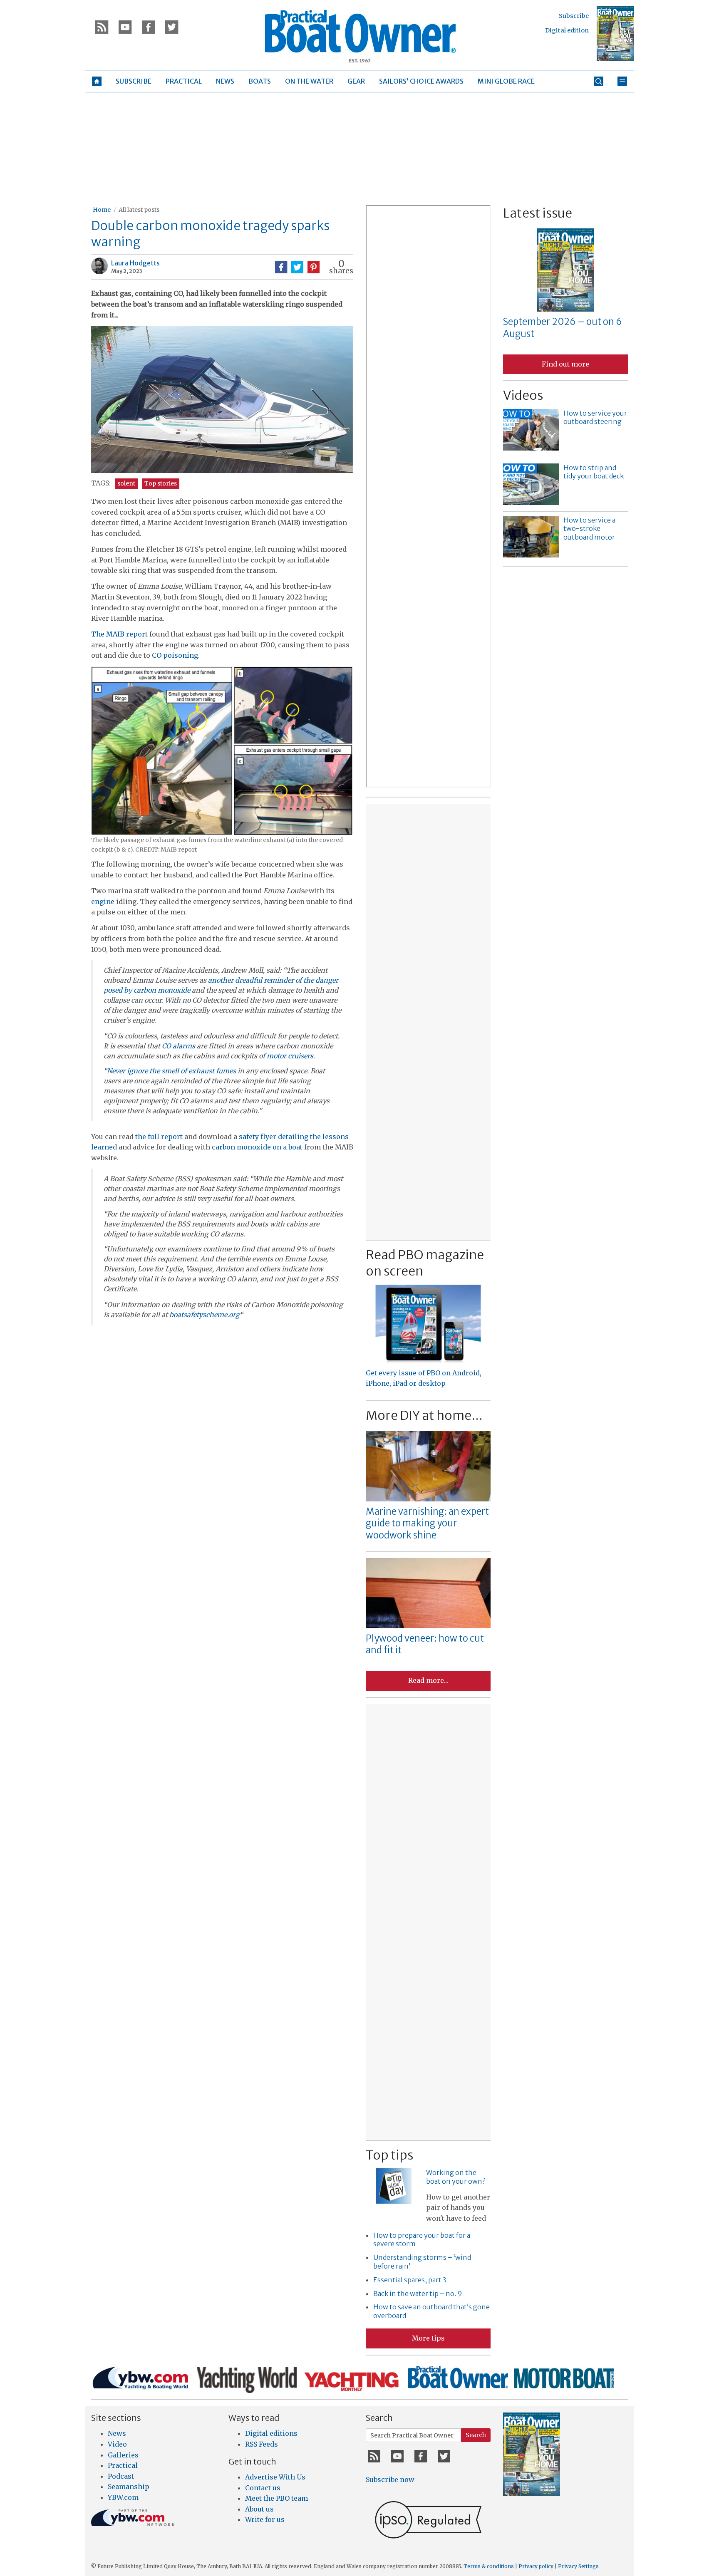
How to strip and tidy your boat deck (594, 472)
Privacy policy (536, 2566)
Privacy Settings (578, 2566)
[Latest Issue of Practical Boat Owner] (615, 34)
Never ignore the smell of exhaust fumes (171, 1071)
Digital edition (567, 30)
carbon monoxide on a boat (257, 1147)
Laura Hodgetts (135, 263)
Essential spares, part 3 (410, 2280)
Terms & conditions (489, 2566)
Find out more (565, 364)
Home (102, 210)
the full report (159, 1137)
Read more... (428, 1680)
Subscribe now (390, 2479)
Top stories (161, 483)
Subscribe (574, 16)
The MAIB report (119, 634)
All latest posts (139, 210)
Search (476, 2435)
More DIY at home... (424, 1415)
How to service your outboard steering (595, 417)
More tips (428, 2338)
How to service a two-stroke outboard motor (589, 529)
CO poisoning (175, 655)
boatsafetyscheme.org (205, 1315)
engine (103, 902)
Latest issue (538, 213)
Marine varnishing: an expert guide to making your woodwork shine (427, 1523)
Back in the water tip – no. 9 (418, 2294)
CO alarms (179, 1046)
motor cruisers (290, 1056)
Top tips (389, 2155)
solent (126, 483)
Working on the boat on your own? (456, 2177)
